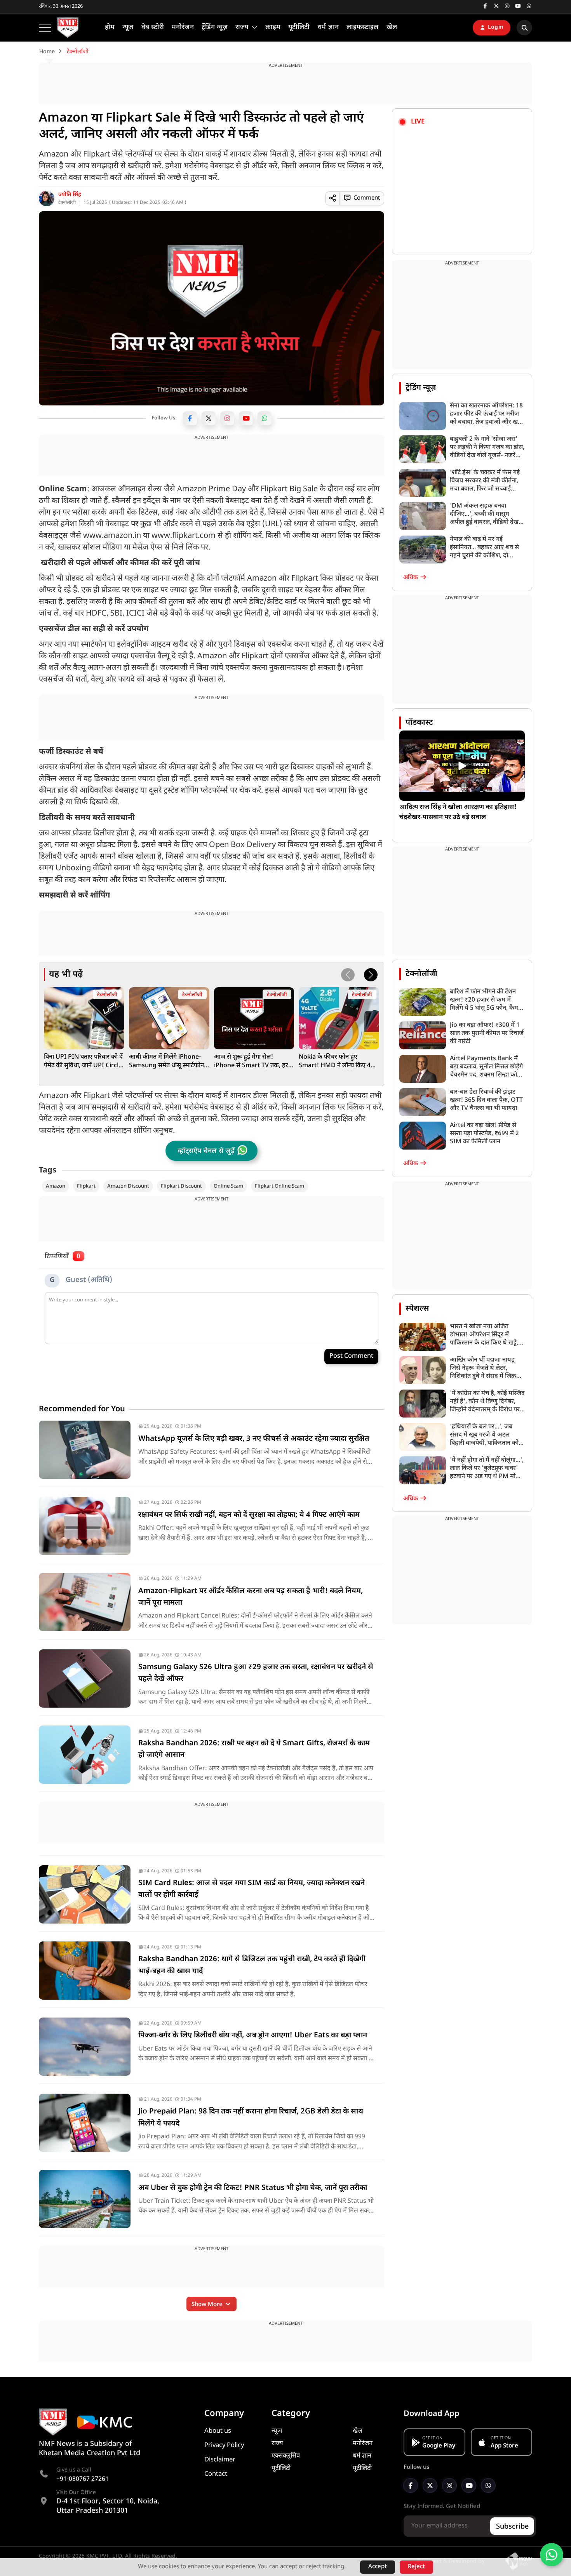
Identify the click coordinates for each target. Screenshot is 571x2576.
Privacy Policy (224, 2446)
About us (218, 2431)
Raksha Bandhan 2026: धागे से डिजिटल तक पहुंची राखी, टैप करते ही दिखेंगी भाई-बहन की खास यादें (252, 1965)
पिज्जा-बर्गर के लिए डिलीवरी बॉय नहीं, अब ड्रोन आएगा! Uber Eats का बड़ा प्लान (253, 2036)
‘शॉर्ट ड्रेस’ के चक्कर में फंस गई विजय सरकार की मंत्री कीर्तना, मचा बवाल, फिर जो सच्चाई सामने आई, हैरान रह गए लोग (485, 481)
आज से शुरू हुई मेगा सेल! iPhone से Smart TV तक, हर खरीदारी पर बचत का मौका (251, 1062)
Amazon (56, 1186)
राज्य (277, 2444)
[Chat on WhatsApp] (552, 2555)
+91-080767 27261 (83, 2479)
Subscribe (512, 2527)
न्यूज (277, 2431)
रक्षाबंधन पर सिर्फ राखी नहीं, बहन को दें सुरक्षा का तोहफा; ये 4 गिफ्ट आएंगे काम (249, 1515)
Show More (208, 2305)
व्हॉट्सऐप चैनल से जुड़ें (206, 1151)
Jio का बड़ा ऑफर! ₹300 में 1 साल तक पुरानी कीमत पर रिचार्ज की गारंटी (487, 1034)
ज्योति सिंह (70, 195)
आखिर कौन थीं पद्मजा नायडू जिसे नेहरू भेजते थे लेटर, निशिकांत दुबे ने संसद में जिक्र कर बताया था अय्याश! (483, 1368)
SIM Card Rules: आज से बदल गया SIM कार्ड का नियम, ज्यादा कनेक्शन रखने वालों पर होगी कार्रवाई (252, 1889)
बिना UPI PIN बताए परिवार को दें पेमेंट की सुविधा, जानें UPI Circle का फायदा (83, 1062)
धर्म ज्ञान (362, 2456)
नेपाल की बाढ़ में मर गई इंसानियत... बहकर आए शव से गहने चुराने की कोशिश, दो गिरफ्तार (484, 548)
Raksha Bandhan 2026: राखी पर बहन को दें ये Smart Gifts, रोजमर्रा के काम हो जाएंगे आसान (254, 1749)
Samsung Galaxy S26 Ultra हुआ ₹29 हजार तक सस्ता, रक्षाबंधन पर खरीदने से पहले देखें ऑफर (256, 1673)
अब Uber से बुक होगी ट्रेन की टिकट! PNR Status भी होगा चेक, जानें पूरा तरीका (253, 2188)
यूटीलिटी (281, 2468)
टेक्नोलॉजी (67, 203)
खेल (358, 2431)
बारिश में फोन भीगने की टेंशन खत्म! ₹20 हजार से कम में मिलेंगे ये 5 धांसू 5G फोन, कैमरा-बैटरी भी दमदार (487, 1000)
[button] (371, 975)
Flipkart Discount (181, 1186)
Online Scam (228, 1186)
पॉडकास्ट (419, 723)
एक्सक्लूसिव (286, 2456)
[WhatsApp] (265, 418)
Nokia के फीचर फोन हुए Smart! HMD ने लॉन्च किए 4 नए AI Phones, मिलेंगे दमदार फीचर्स (335, 1062)
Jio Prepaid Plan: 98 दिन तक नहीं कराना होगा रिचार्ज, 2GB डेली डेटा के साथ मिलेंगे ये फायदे (251, 2118)
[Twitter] (209, 418)
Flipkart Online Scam (279, 1186)
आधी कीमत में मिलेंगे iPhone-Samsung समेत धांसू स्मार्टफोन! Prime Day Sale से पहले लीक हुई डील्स (168, 1062)
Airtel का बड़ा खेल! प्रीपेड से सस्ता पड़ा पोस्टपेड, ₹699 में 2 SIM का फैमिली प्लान (484, 1134)
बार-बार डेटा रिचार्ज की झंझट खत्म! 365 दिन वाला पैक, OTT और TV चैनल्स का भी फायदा (486, 1100)
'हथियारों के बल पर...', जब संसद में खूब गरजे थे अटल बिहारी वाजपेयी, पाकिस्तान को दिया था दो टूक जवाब (484, 1435)
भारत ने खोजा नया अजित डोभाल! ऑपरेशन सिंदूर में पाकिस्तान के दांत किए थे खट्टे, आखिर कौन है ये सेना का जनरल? (484, 1335)
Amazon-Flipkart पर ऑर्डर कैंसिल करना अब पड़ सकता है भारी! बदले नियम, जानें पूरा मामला (251, 1597)
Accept (378, 2567)
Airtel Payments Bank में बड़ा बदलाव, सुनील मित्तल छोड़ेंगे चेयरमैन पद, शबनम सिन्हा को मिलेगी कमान (486, 1067)
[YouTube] (246, 418)
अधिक (411, 578)
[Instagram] (227, 418)
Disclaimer (220, 2460)
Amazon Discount (128, 1186)
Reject (416, 2567)
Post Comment (351, 1356)
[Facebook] (190, 418)
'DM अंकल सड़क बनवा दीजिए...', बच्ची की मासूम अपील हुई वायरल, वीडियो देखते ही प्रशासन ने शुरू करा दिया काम (487, 514)
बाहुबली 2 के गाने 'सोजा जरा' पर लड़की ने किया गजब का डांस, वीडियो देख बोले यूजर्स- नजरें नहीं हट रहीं (487, 448)
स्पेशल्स (417, 1309)
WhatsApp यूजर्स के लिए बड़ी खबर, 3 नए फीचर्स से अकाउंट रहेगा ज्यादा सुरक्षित (254, 1439)
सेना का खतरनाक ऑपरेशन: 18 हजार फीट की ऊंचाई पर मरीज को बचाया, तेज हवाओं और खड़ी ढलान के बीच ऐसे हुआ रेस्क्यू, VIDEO (486, 414)
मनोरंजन (363, 2444)
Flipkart (86, 1186)
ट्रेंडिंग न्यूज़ (421, 388)
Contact (216, 2474)
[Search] (524, 28)
